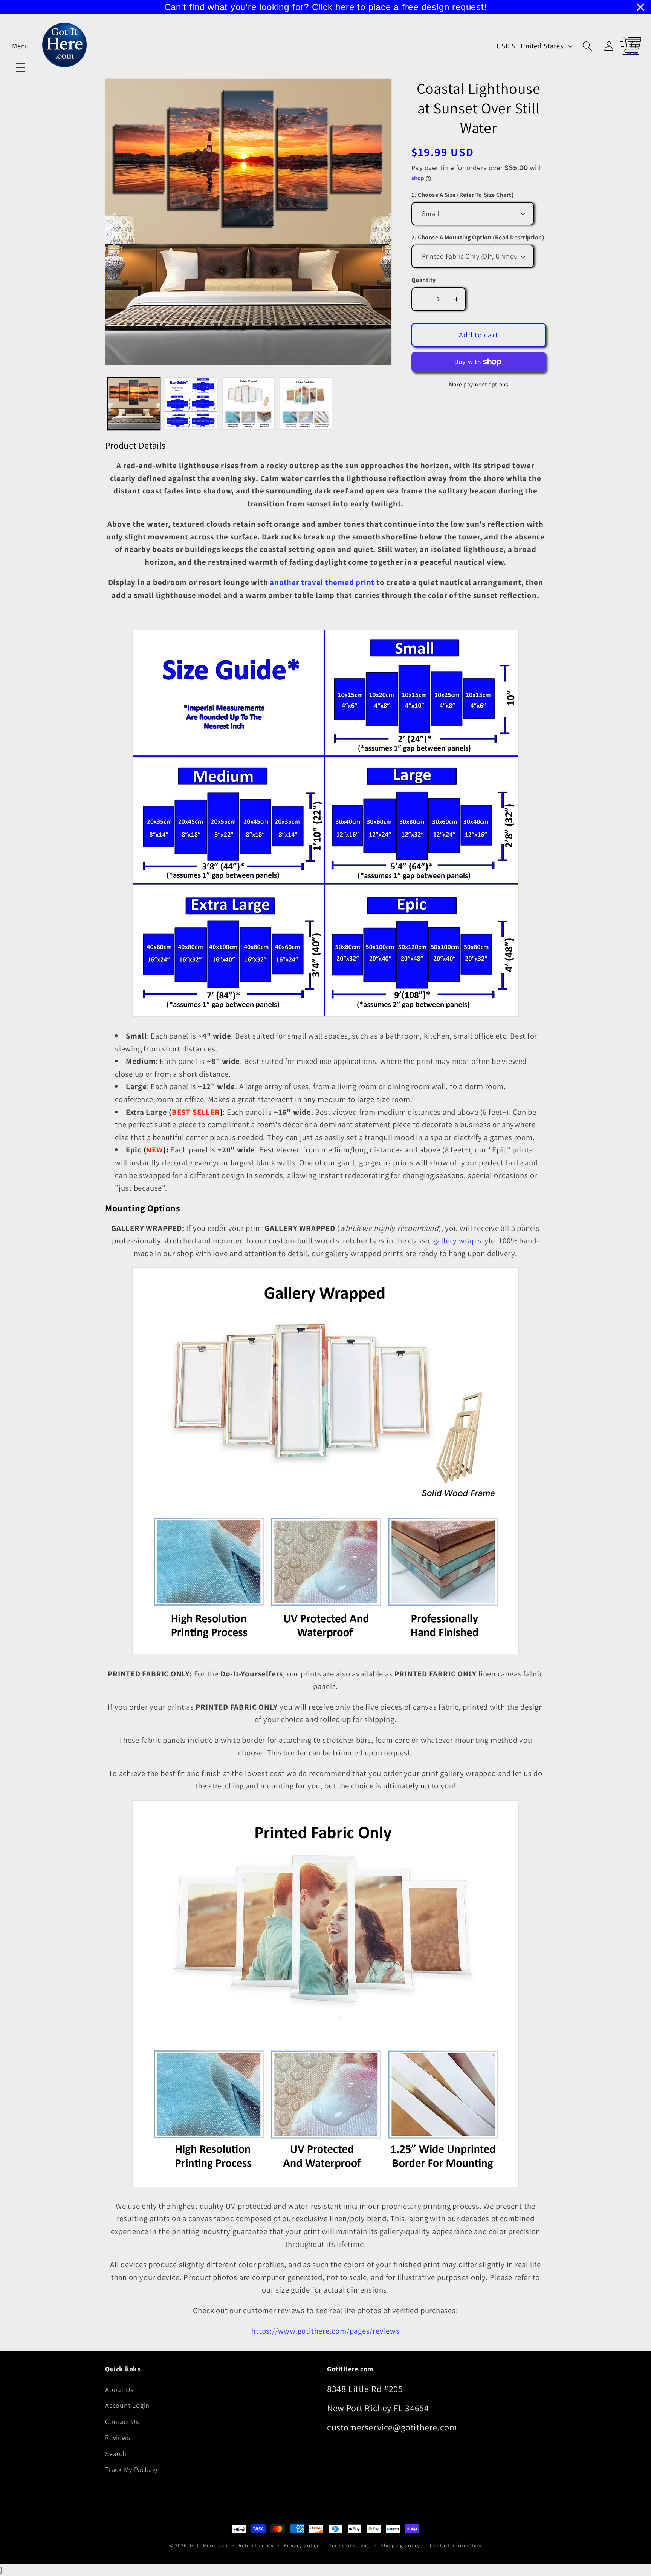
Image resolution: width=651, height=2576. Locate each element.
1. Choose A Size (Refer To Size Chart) (463, 195)
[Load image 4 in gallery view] (306, 404)
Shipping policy (400, 2545)
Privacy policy (302, 2545)
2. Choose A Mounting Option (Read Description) (478, 237)
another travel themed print (322, 582)
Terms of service (350, 2545)
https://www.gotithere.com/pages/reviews (325, 2331)
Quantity (424, 280)
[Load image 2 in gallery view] (191, 404)
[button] (21, 46)
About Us (119, 2389)
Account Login (127, 2405)
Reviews (118, 2437)
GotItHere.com (209, 2545)
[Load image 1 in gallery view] (134, 404)
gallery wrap (455, 1240)
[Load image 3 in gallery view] (248, 404)
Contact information (456, 2545)
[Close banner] (640, 7)
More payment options (479, 384)
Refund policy (256, 2545)
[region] (325, 7)
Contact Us (122, 2421)
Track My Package (132, 2469)
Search (116, 2453)
